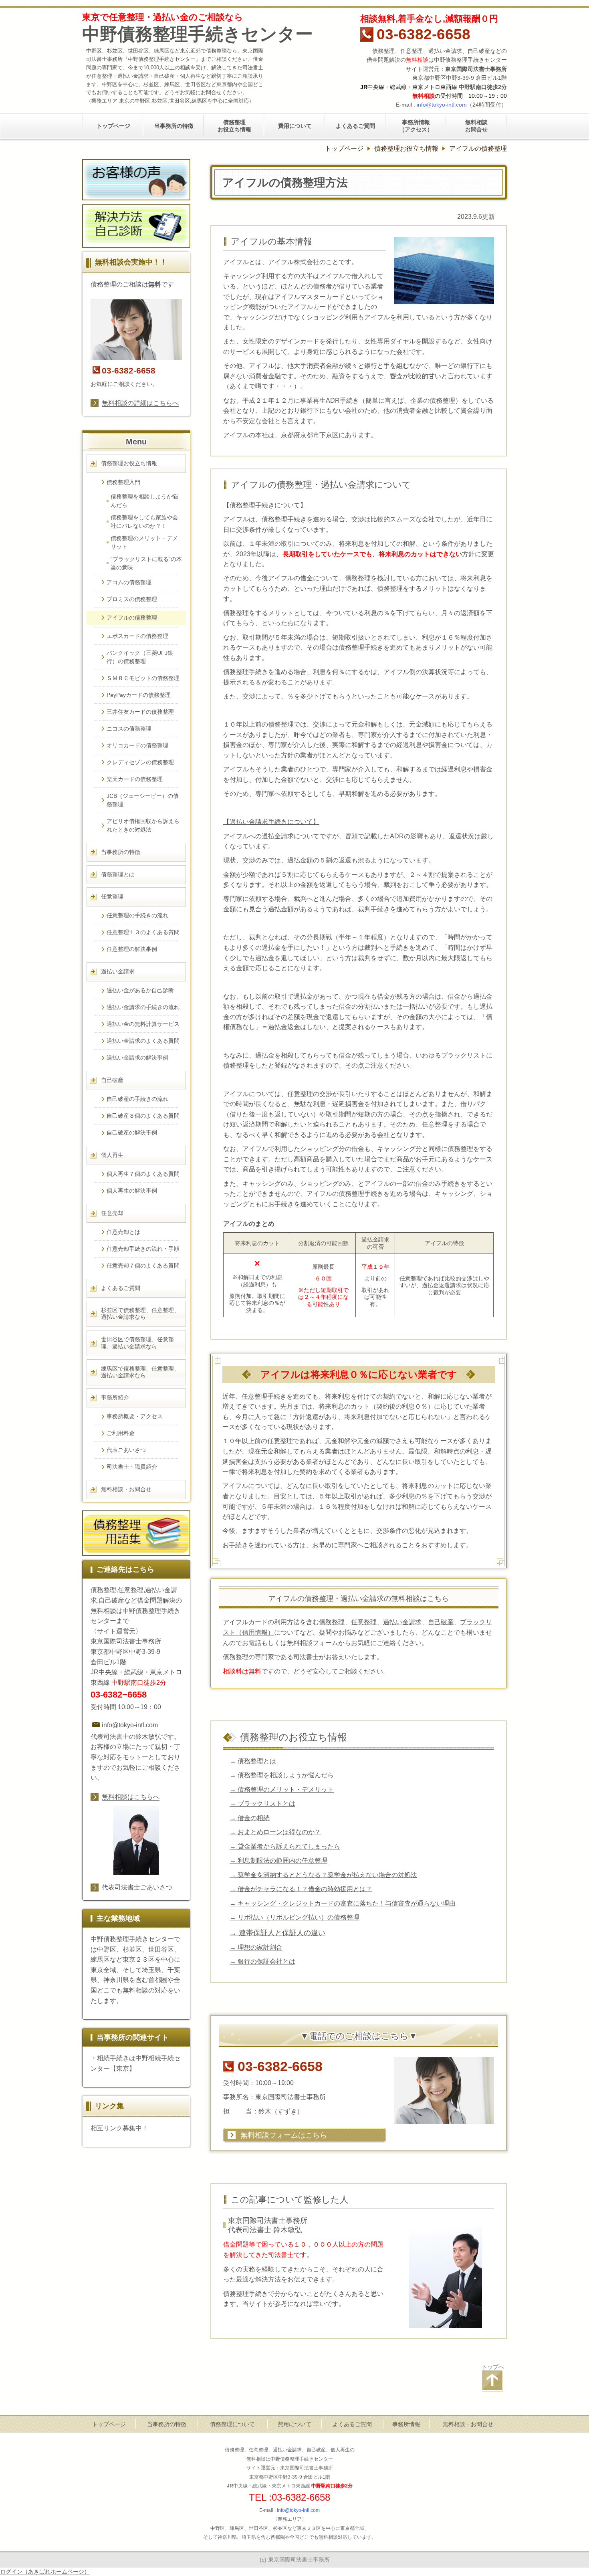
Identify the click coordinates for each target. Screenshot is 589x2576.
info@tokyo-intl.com (442, 105)
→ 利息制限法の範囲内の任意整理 (278, 1860)
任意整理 (364, 1622)
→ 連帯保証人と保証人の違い (277, 1933)
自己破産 (441, 1622)
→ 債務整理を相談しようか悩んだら (282, 1775)
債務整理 (332, 1622)
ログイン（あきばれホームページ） (45, 2572)
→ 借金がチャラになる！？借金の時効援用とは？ (301, 1889)
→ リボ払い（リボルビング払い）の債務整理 (294, 1917)
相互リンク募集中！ (119, 2128)
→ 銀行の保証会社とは (262, 1961)
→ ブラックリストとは (262, 1803)
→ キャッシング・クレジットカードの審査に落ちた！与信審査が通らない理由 (343, 1903)
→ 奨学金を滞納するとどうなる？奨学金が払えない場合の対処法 (323, 1875)
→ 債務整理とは (253, 1761)
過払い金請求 (402, 1622)
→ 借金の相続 (250, 1818)
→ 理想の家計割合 (256, 1947)
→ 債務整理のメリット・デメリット (282, 1789)
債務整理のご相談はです (132, 284)
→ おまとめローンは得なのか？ (275, 1832)
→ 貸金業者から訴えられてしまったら (285, 1846)
